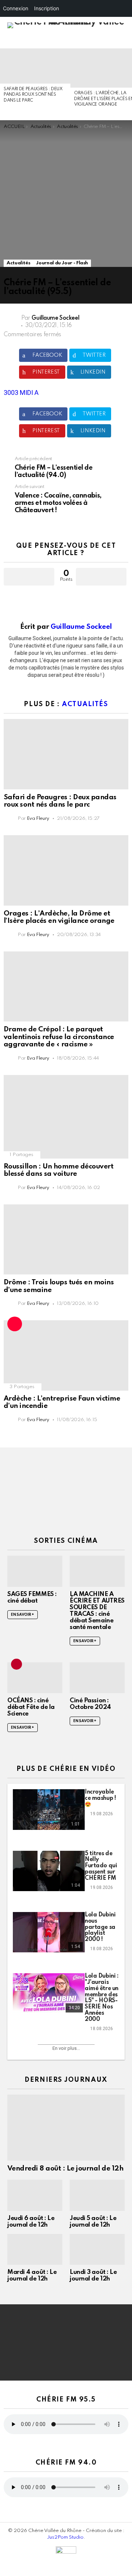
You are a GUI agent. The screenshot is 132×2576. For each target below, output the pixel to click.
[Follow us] (100, 41)
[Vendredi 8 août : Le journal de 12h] (66, 2128)
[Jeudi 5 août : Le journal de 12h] (97, 2195)
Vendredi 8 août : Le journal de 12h (65, 2168)
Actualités (85, 704)
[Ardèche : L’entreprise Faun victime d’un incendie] (66, 1355)
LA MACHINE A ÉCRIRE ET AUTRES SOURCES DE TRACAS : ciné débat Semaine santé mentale (97, 1611)
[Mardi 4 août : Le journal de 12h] (35, 2249)
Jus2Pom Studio (65, 2537)
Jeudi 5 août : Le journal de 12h (93, 2222)
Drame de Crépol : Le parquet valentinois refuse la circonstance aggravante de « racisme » (59, 1037)
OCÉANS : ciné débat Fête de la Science (31, 1707)
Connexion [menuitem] (16, 8)
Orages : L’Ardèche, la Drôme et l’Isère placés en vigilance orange (59, 917)
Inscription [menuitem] (47, 8)
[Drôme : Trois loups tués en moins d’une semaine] (66, 1239)
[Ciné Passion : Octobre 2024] (97, 1678)
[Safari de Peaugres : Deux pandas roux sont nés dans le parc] (35, 66)
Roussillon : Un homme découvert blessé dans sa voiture (58, 1170)
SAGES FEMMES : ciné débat (32, 1598)
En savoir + (23, 1615)
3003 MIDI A (21, 392)
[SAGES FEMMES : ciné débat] (35, 1571)
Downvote (101, 577)
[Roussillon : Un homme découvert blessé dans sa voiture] (66, 1117)
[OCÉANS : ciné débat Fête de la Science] (35, 1678)
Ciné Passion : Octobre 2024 (90, 1704)
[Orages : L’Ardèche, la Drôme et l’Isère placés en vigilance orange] (66, 870)
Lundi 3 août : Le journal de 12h (93, 2276)
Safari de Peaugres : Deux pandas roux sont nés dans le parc (33, 95)
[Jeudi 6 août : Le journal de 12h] (35, 2195)
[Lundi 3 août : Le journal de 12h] (97, 2249)
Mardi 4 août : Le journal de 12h (32, 2276)
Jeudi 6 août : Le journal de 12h (31, 2222)
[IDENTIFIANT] (124, 41)
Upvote (29, 577)
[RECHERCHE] (111, 41)
